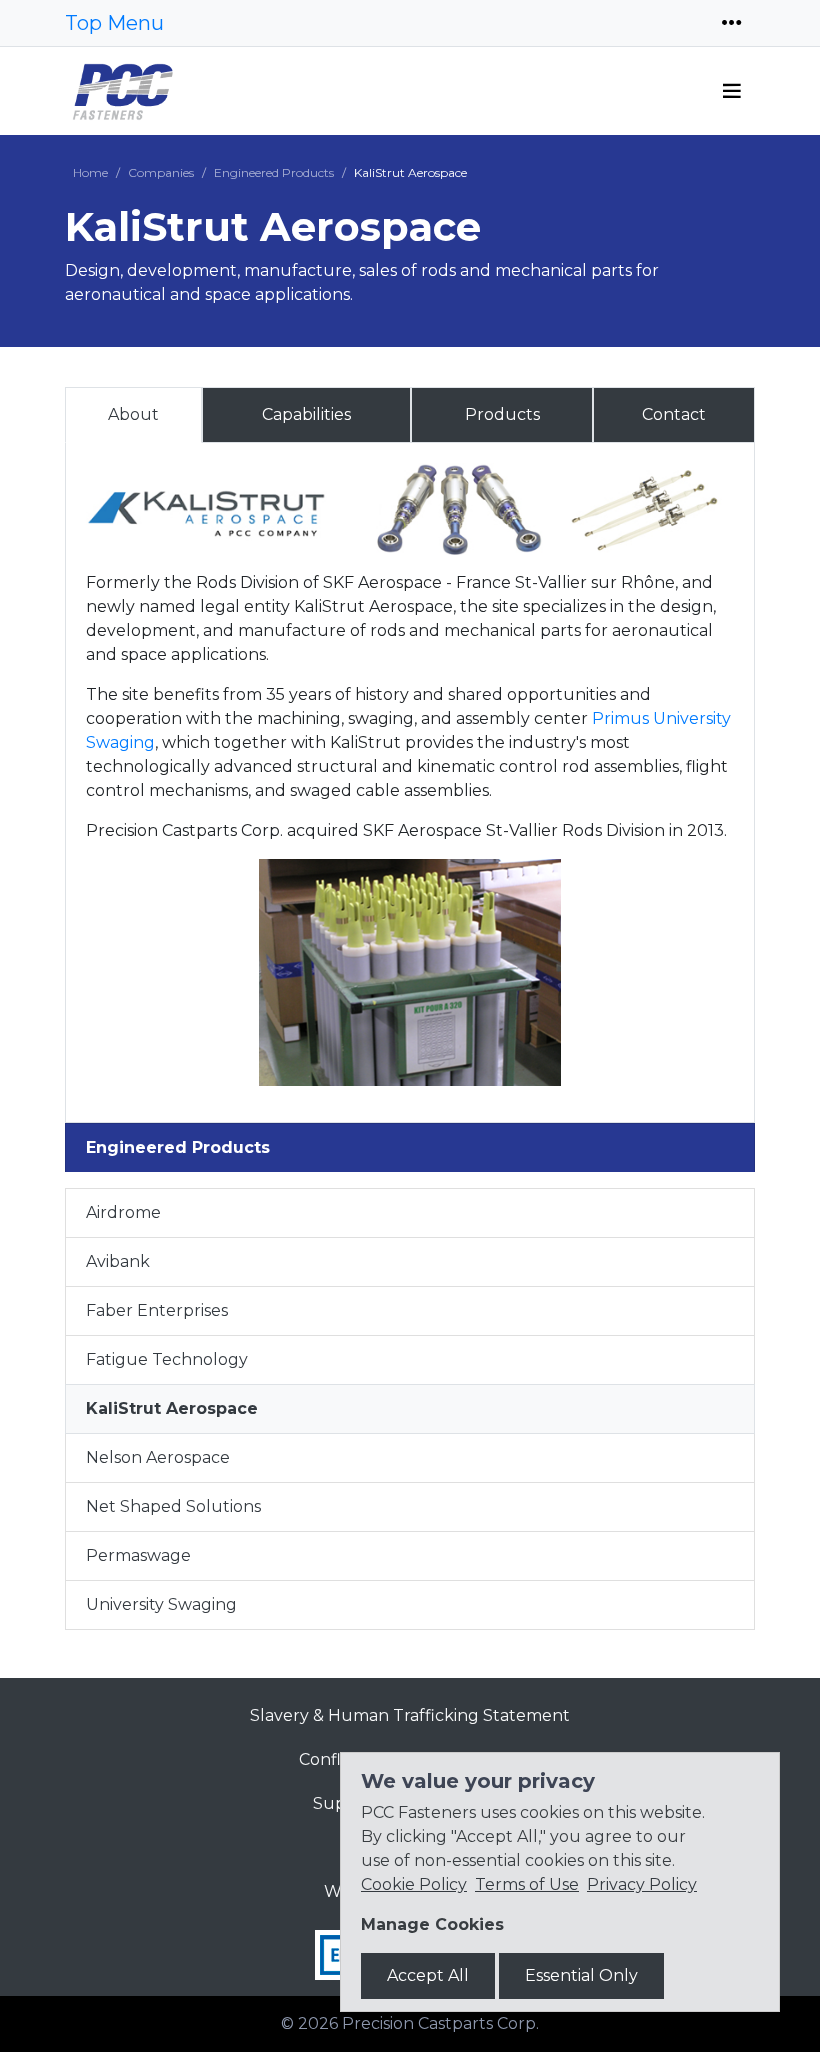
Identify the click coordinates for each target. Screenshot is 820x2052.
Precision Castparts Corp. (440, 2023)
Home (90, 172)
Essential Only (581, 1975)
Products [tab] (502, 414)
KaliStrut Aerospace (172, 1408)
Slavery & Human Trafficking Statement (410, 1715)
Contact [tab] (674, 414)
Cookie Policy (414, 1884)
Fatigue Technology (167, 1359)
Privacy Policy (642, 1884)
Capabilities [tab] (306, 414)
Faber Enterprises (157, 1310)
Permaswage (138, 1555)
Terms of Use (527, 1884)
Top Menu (114, 23)
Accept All (428, 1975)
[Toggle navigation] (732, 23)
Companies (161, 172)
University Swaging (161, 1604)
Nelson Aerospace (158, 1457)
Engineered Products (274, 172)
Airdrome (123, 1212)
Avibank (118, 1261)
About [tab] (133, 414)
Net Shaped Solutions (173, 1506)
